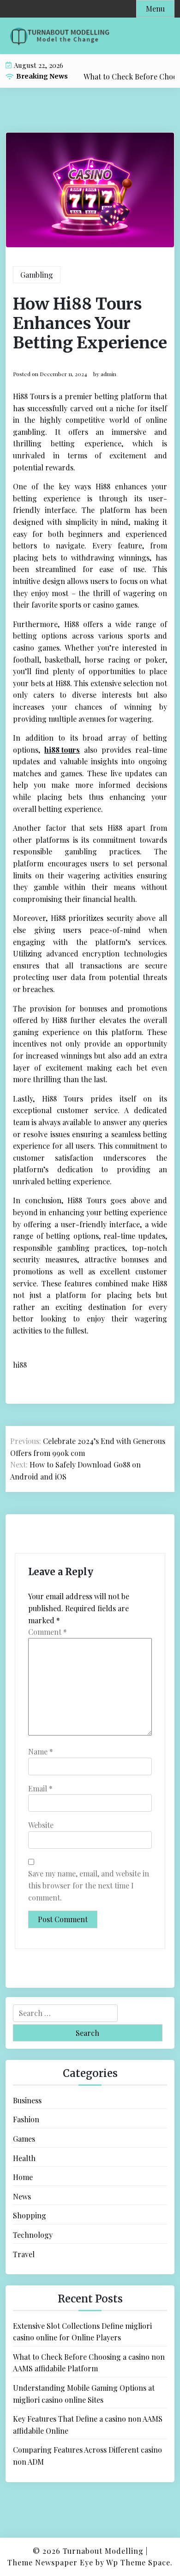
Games (24, 2139)
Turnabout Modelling (103, 2551)
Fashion (26, 2119)
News (22, 2196)
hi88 (20, 1365)
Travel (24, 2254)
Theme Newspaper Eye (50, 2562)
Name (41, 1751)
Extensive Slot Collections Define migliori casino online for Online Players (82, 2332)
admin (108, 374)
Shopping (30, 2215)
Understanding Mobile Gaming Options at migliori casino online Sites (84, 2394)
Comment (48, 1632)
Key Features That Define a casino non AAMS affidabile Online (88, 2425)
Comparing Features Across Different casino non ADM (87, 2456)
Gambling (37, 275)
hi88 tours (62, 750)
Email (40, 1788)
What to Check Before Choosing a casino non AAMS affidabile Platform (89, 2363)
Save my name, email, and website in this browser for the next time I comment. (89, 1885)
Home (23, 2177)
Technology (33, 2235)
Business (27, 2100)
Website (41, 1825)
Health (24, 2158)
